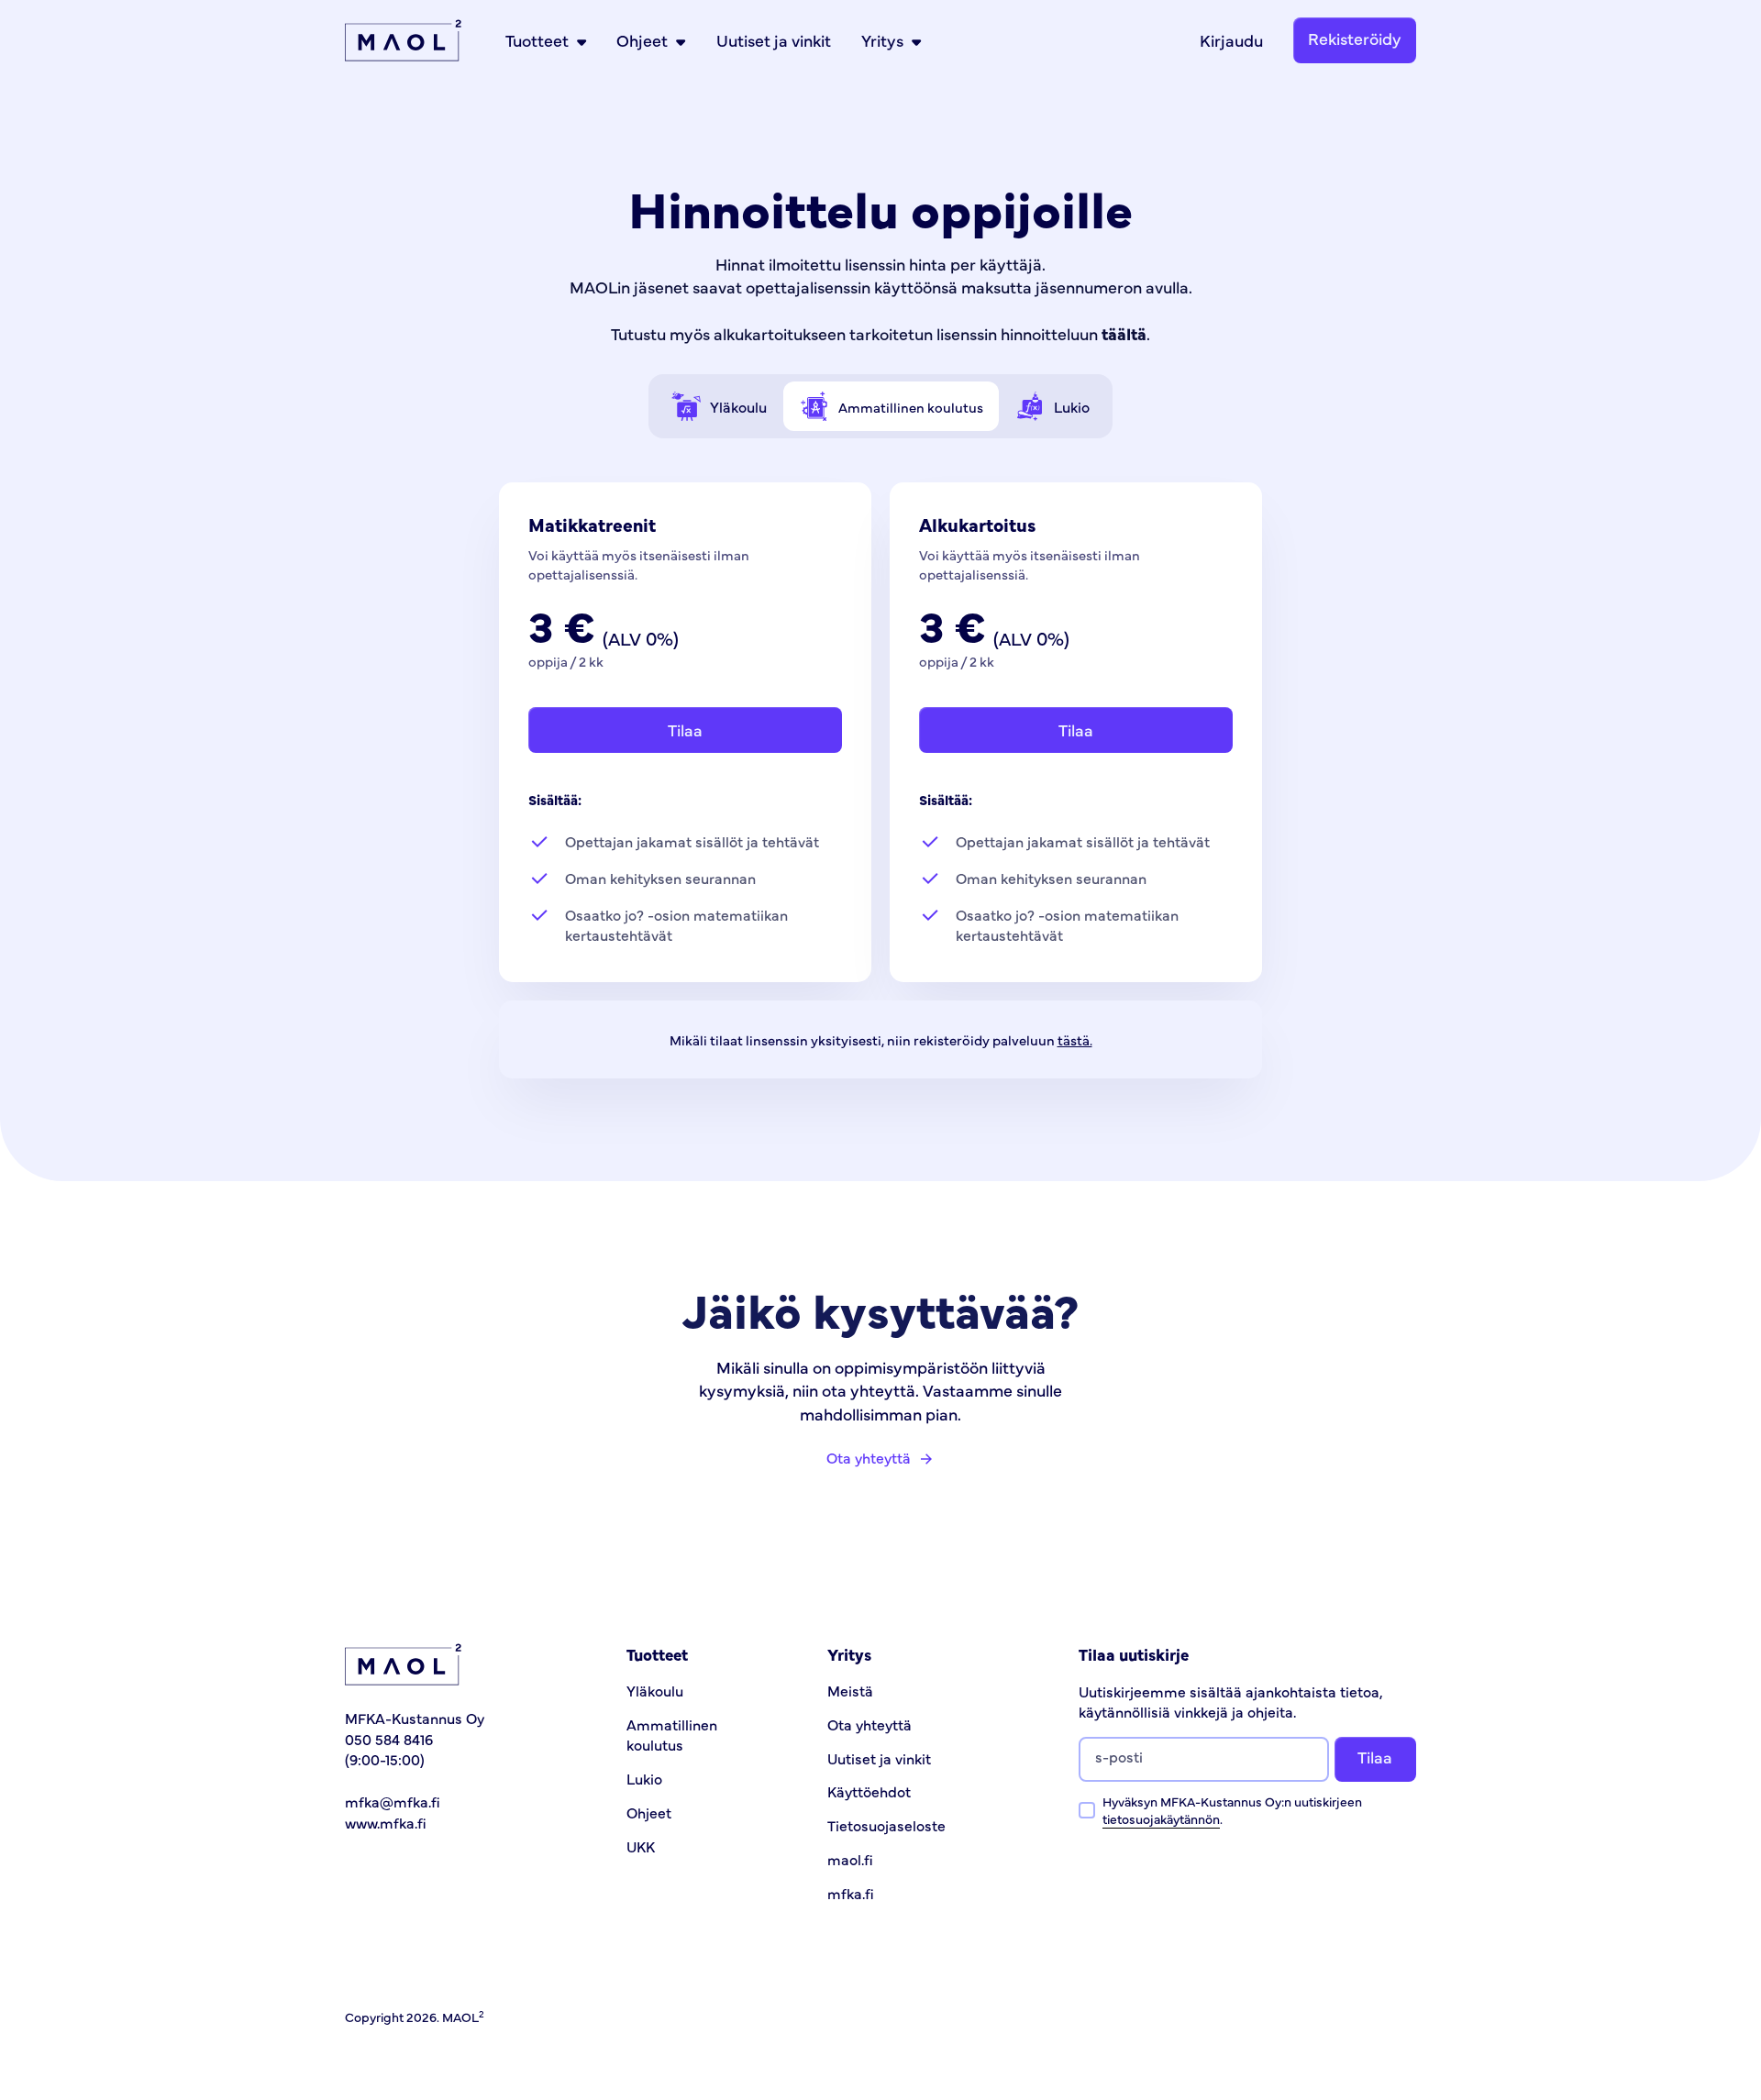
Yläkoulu (655, 1690)
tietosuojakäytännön (1161, 1818)
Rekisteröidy (1355, 38)
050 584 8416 (389, 1739)
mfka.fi (851, 1893)
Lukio (644, 1778)
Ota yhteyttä (869, 1724)
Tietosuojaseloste (886, 1825)
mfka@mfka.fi (393, 1801)
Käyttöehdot (869, 1791)
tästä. (1075, 1039)
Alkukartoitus (978, 524)
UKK (641, 1846)
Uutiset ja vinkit (774, 40)
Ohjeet (649, 1812)
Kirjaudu (1231, 40)
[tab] (720, 406)
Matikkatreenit (592, 524)
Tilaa (685, 729)
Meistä (850, 1690)
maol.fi (850, 1859)
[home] (403, 40)
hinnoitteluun (1074, 333)
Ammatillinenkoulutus (672, 1734)
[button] (546, 40)
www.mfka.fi (386, 1822)
